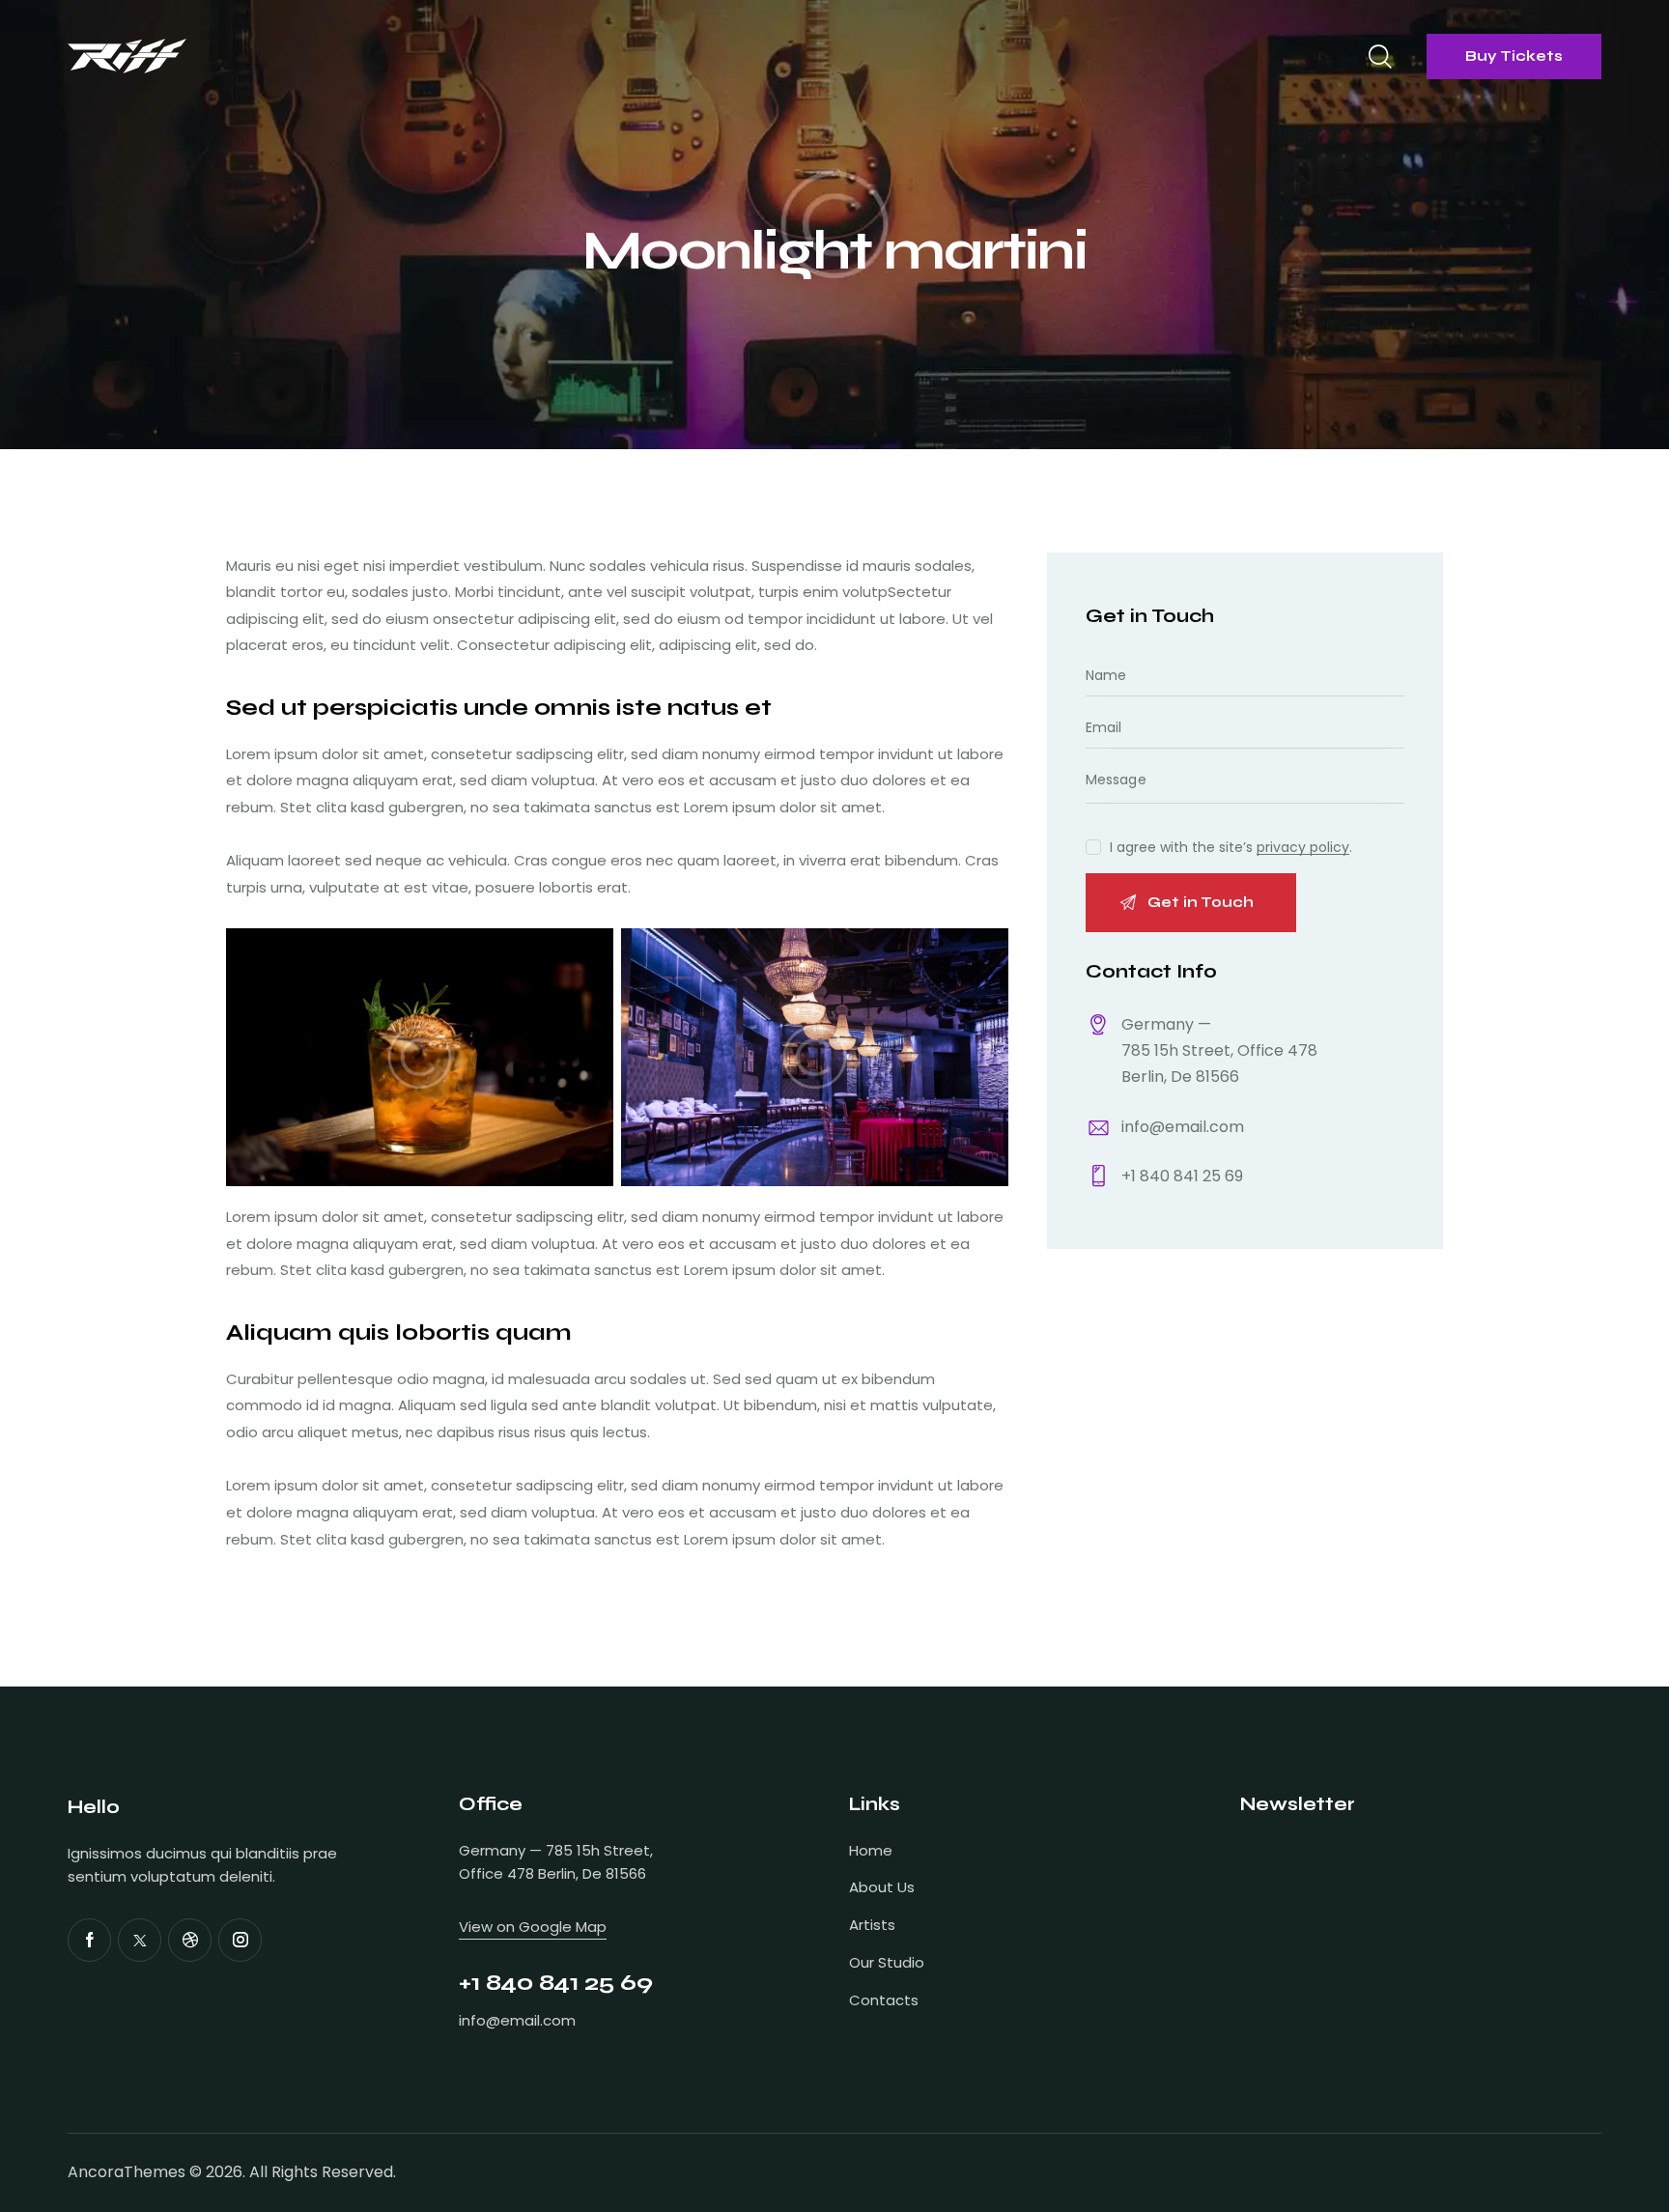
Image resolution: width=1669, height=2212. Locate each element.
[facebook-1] (89, 1940)
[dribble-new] (190, 1940)
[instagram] (240, 1940)
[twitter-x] (140, 1940)
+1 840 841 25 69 (1182, 1176)
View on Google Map (533, 1927)
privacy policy (1303, 848)
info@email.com (1183, 1127)
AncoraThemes (127, 2172)
